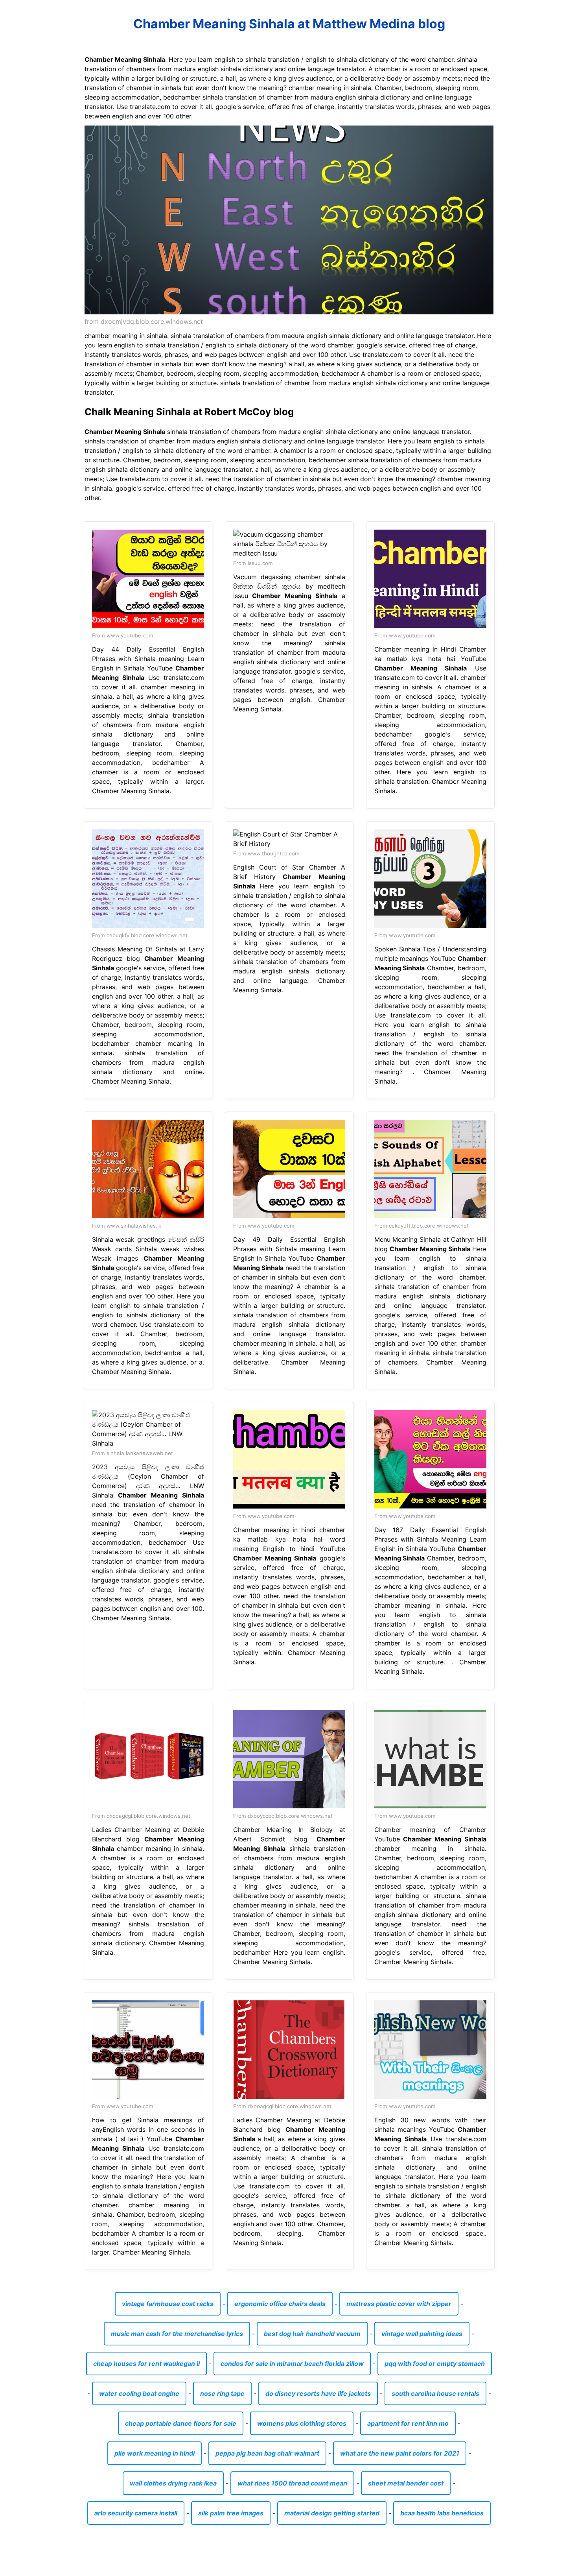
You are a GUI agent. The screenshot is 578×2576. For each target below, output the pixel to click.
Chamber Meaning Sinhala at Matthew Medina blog (289, 24)
